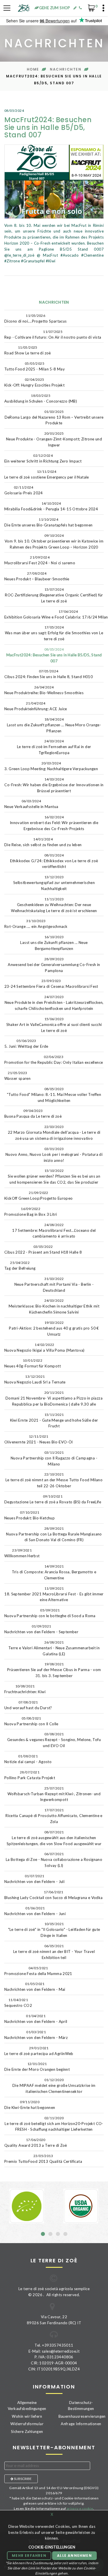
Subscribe (22, 2479)
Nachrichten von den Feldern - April (36, 2019)
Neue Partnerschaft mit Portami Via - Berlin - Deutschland (54, 1285)
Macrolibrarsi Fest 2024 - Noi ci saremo (40, 560)
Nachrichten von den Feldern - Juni (35, 1911)
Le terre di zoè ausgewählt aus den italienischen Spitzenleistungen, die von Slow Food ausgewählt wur (54, 1838)
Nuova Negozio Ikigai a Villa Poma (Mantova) (44, 1347)
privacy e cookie (80, 2508)
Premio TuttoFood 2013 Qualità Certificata (43, 2159)
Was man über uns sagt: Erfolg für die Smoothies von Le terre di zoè (54, 633)
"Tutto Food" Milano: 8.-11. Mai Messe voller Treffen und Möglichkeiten (54, 1095)
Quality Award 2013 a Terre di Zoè (36, 2143)
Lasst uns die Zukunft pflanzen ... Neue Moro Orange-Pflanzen (54, 725)
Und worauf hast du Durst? (28, 1705)
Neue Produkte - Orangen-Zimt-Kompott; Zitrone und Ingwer (54, 439)
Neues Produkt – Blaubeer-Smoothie (37, 576)
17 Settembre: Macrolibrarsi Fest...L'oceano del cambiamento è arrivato (54, 1231)
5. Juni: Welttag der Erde (26, 1044)
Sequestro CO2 (18, 2003)
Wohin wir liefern (27, 2416)
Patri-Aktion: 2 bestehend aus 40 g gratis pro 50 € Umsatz (54, 1328)
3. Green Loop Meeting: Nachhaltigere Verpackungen (51, 766)
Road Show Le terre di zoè (28, 350)
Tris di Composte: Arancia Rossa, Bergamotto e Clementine (54, 1572)
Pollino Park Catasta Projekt (30, 1775)
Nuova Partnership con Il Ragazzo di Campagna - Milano (54, 1458)
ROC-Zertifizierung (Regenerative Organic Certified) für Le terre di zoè (54, 595)
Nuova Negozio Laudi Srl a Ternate (35, 1379)
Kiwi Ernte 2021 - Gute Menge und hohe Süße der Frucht (54, 1420)
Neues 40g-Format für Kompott (33, 1363)
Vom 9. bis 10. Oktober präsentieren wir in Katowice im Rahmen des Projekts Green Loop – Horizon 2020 (54, 541)
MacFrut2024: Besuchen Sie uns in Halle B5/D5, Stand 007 (54, 655)
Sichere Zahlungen (27, 2431)
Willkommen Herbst (22, 1553)
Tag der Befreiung (20, 1265)
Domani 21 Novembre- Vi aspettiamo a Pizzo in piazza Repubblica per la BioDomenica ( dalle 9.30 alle (54, 1398)
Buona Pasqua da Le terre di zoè (33, 1114)
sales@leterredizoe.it (61, 2351)
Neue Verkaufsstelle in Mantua (31, 804)
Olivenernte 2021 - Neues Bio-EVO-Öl (39, 1439)
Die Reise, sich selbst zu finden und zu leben (43, 842)
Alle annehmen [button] (74, 2555)
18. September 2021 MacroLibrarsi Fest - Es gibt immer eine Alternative (54, 1594)
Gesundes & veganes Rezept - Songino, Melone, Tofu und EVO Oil (54, 1740)
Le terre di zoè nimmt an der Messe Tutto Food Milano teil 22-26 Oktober (54, 1480)
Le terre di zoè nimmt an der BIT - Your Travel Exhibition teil (54, 1952)
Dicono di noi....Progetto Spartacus (36, 318)
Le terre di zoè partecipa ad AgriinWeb (39, 2051)
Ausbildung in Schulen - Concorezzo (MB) (41, 398)
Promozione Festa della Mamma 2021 (38, 1971)
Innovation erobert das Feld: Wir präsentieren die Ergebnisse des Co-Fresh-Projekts (54, 823)
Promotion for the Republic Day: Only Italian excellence (54, 1060)
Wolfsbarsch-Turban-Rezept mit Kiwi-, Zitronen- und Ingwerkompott (54, 1794)
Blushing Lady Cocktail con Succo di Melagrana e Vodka (54, 1895)
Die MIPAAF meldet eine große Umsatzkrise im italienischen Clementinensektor (54, 2086)
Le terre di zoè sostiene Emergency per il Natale (47, 474)
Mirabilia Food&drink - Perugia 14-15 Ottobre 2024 (51, 506)
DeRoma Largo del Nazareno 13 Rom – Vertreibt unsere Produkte (54, 417)
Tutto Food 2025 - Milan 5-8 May (35, 366)
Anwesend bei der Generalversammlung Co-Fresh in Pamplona (54, 965)
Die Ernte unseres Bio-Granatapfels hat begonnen (48, 522)
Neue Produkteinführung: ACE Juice (36, 706)
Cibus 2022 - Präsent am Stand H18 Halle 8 (43, 1249)
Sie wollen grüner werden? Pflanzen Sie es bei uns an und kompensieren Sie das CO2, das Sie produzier (54, 1176)
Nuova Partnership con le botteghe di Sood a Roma (50, 1613)
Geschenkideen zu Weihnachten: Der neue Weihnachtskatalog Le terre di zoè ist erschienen (54, 905)
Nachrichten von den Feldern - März (36, 2035)
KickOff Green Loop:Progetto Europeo (39, 1196)
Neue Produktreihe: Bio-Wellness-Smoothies (44, 690)
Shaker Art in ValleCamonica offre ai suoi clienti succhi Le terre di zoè (54, 1025)
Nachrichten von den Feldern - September (41, 1629)
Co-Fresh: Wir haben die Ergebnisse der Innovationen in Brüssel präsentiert (54, 785)
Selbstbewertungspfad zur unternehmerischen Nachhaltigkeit (54, 883)
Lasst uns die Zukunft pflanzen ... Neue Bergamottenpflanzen (54, 943)
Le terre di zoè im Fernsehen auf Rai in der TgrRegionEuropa (54, 747)
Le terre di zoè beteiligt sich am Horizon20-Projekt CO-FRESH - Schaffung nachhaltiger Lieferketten (54, 2124)
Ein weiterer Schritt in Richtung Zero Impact (43, 458)
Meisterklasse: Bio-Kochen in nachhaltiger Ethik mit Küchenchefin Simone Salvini (54, 1306)
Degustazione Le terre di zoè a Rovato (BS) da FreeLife (53, 1499)
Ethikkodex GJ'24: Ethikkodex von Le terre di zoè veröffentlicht (54, 861)
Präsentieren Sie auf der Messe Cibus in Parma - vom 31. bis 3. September (54, 1670)
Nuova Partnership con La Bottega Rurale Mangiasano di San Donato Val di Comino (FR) (54, 1534)
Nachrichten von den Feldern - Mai (35, 1987)
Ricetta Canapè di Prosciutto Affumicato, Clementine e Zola (54, 1816)
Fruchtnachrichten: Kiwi (25, 1689)
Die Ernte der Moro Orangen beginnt (37, 2067)
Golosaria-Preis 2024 (24, 490)
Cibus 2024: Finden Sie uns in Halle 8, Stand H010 (49, 674)
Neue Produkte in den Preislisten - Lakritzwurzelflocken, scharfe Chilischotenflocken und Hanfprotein (54, 1003)
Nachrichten (66, 69)
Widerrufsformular (27, 2424)
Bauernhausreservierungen (82, 2416)
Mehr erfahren (29, 2555)
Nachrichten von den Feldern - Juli (34, 1879)
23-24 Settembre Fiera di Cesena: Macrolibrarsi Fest (51, 984)
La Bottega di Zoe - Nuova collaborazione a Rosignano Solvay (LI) (54, 1860)
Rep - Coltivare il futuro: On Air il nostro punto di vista (53, 334)
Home (33, 69)
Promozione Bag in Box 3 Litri (31, 1212)
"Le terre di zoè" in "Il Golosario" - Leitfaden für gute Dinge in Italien (54, 1930)
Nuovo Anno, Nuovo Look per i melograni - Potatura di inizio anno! (54, 1155)
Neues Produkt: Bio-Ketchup (30, 1515)
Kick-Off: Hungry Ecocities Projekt (34, 382)
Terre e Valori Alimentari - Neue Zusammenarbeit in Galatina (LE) (54, 1648)
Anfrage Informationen (81, 2424)
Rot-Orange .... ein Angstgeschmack (36, 924)
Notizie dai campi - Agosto (28, 1759)
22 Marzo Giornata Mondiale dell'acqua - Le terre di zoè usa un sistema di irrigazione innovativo (54, 1133)
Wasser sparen (17, 1076)
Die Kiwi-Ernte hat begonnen (30, 2105)
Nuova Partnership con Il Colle (31, 1721)
